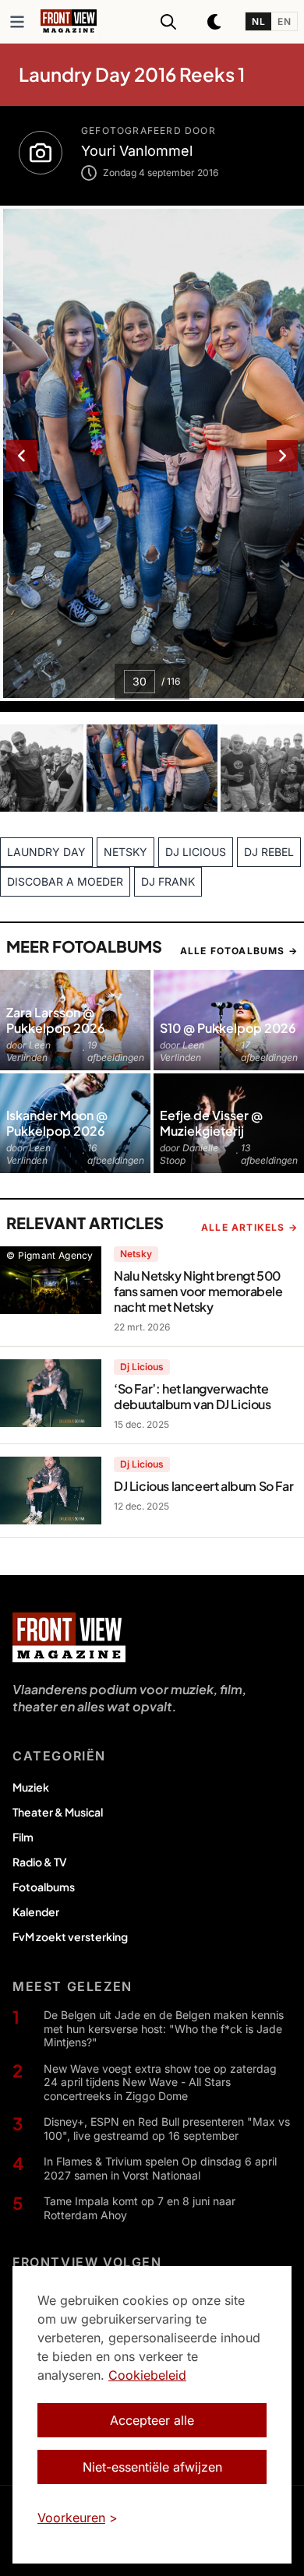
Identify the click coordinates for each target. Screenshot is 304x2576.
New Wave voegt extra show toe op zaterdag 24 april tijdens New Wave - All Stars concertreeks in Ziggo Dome (160, 2082)
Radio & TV (40, 1862)
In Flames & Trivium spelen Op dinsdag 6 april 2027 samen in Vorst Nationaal (160, 2168)
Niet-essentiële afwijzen (152, 2467)
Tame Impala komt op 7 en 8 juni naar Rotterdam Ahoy (140, 2208)
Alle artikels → (249, 1227)
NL (258, 21)
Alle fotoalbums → (239, 951)
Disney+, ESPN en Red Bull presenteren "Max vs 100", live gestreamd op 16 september (167, 2128)
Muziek (31, 1787)
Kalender (36, 1912)
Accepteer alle (152, 2420)
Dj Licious (142, 1367)
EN (284, 21)
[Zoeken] (168, 22)
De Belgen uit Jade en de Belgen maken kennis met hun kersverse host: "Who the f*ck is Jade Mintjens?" (164, 2028)
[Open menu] (17, 22)
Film (23, 1837)
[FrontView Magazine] (69, 1637)
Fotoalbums (44, 1887)
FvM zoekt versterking (70, 1936)
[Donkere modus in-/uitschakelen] (215, 22)
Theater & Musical (58, 1812)
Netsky (136, 1254)
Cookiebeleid (147, 2375)
